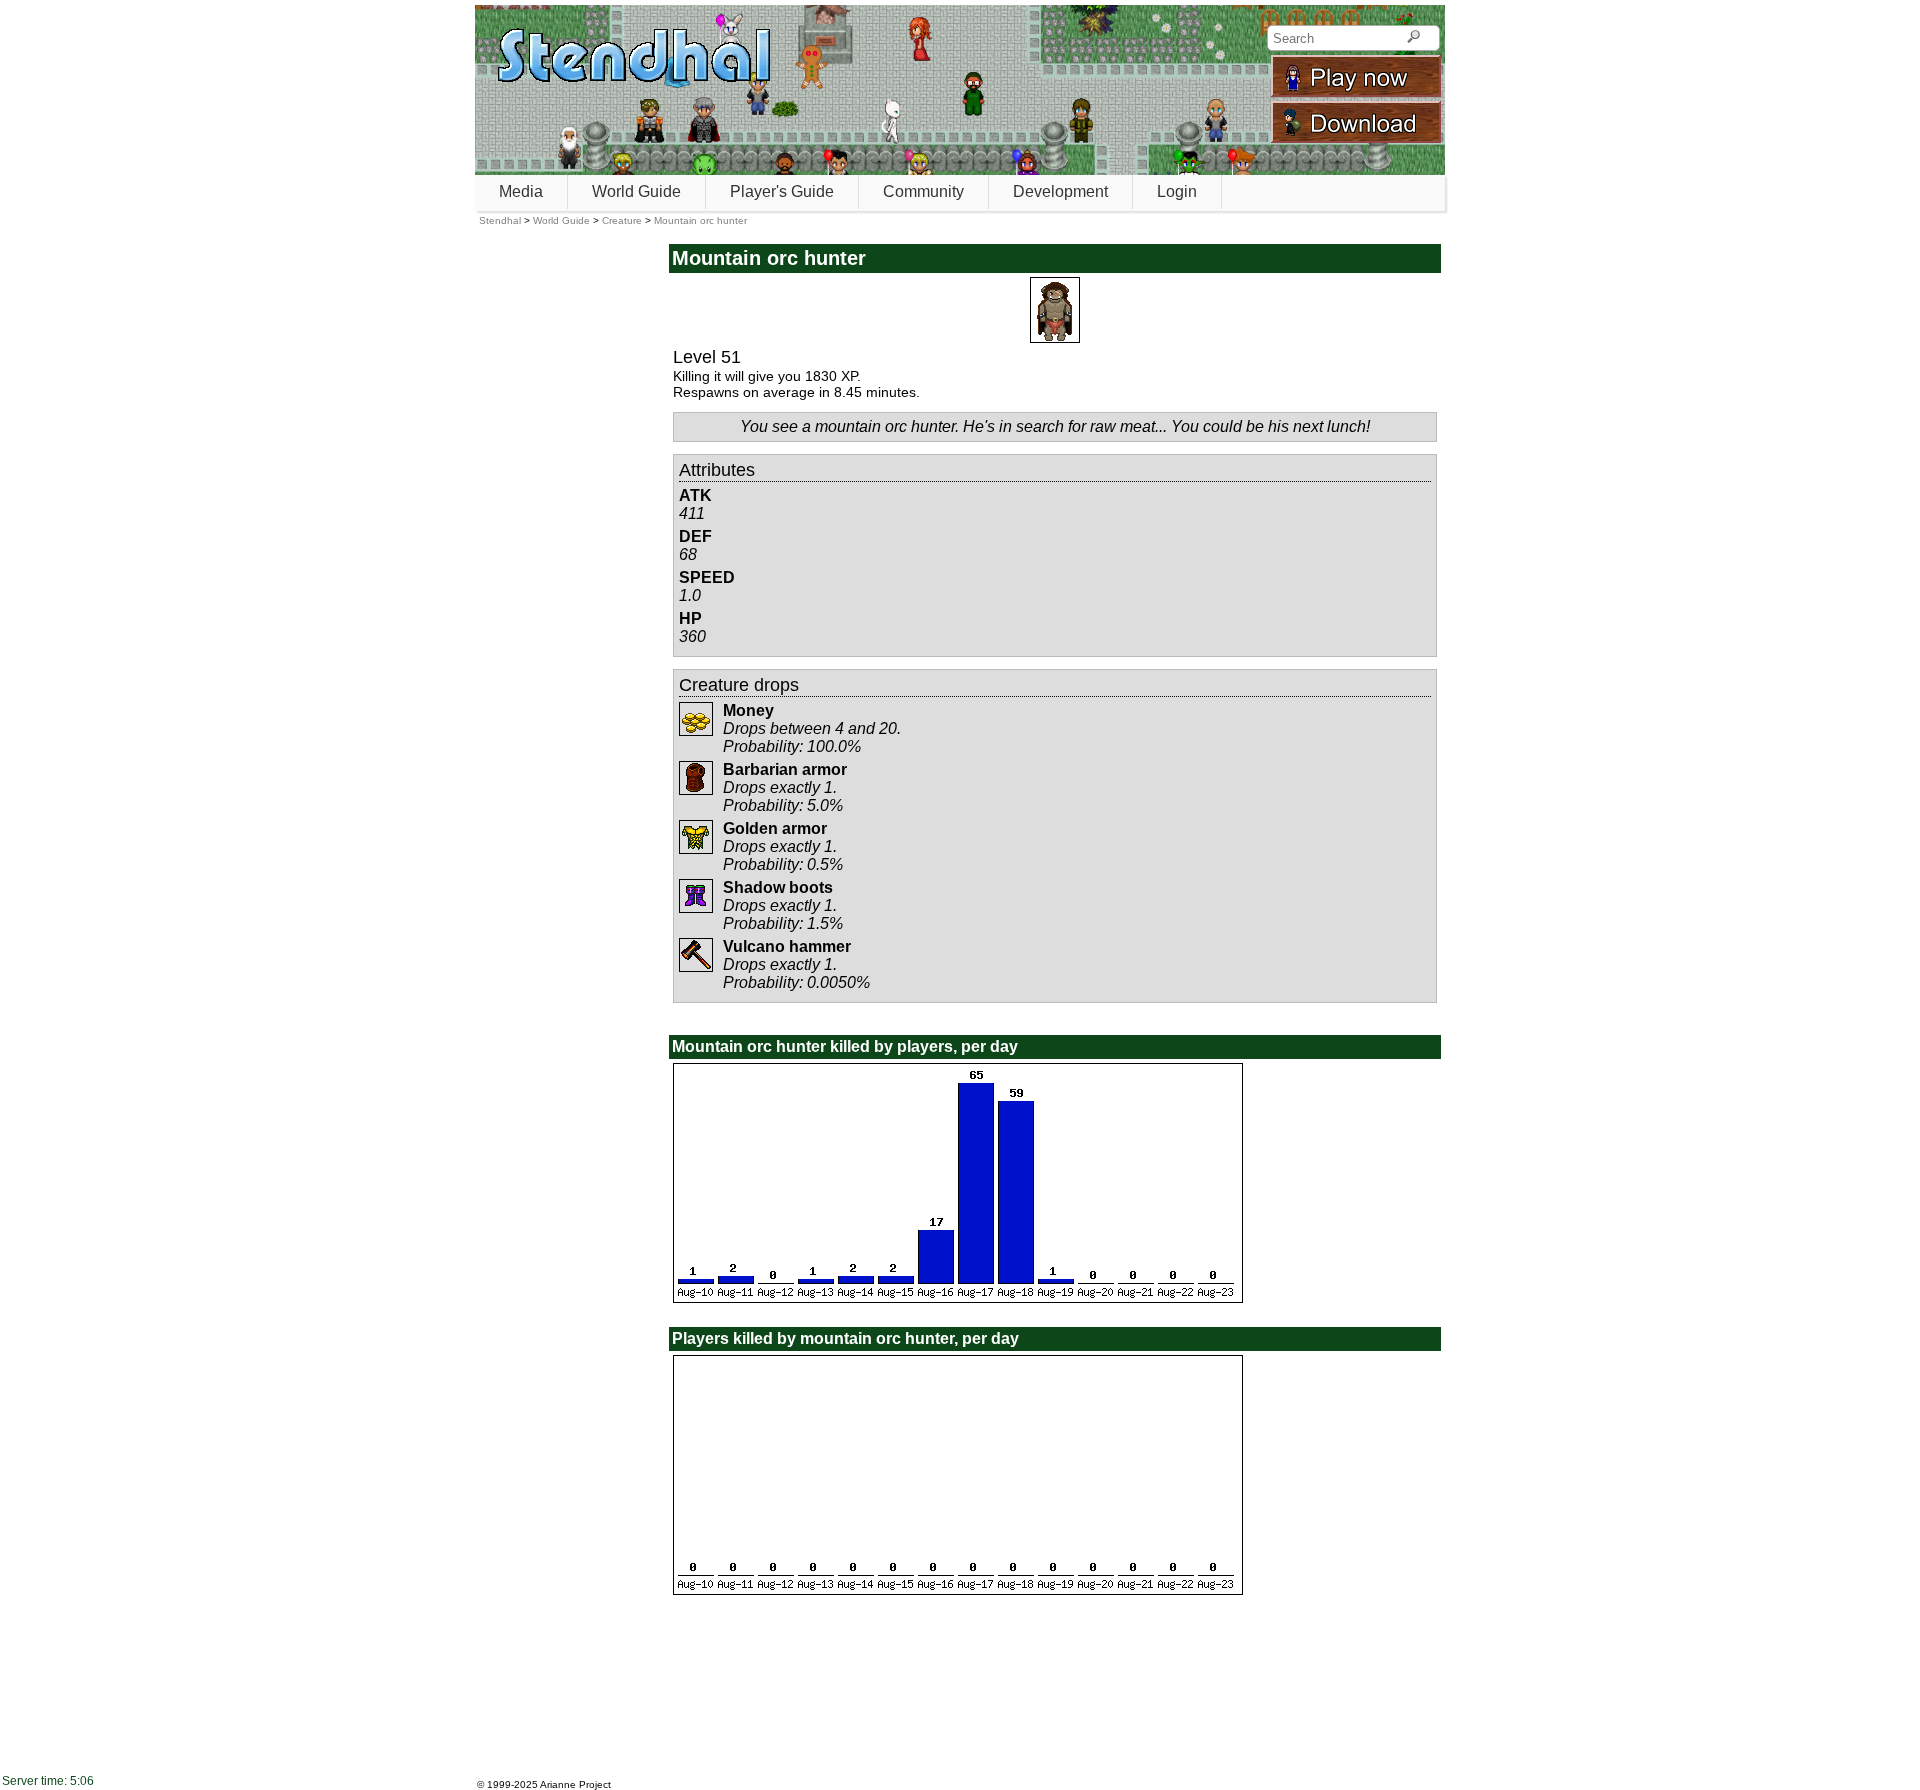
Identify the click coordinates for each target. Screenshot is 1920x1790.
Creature (622, 220)
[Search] (1413, 38)
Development (1060, 191)
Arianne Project (575, 1784)
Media (521, 191)
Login (1177, 191)
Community (923, 191)
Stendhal (500, 220)
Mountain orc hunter (700, 220)
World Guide (636, 191)
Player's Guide (782, 191)
